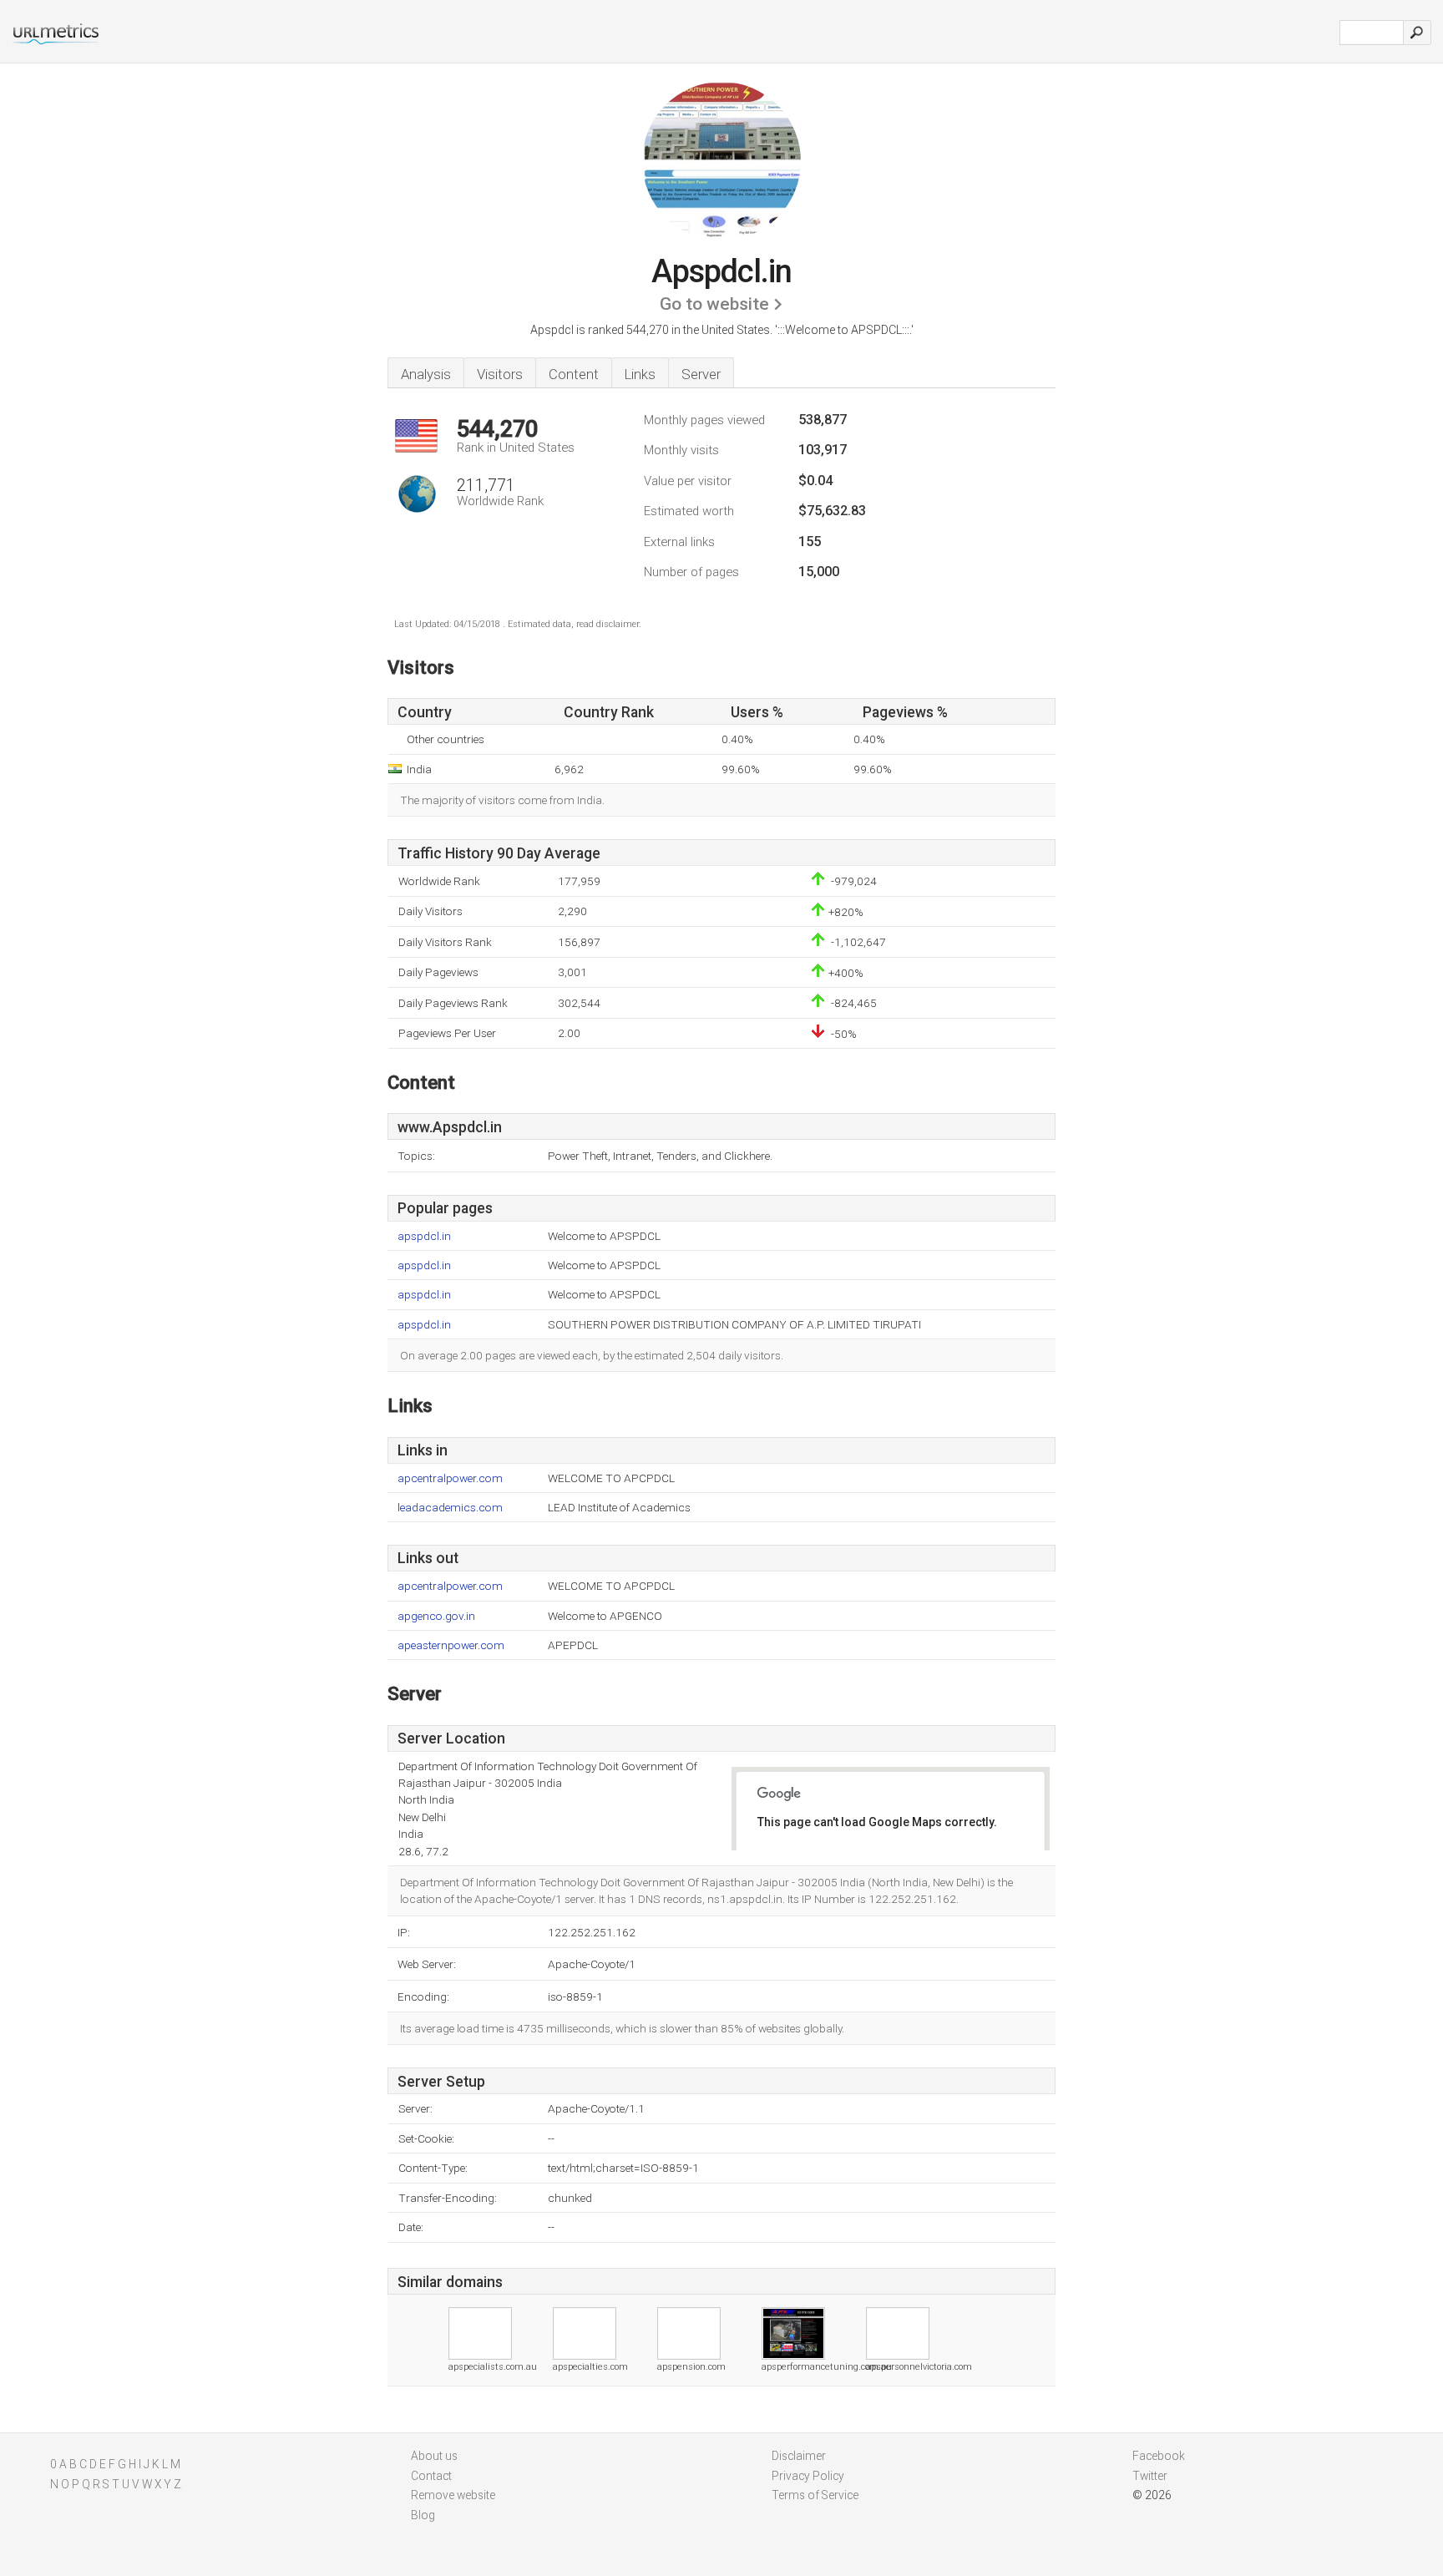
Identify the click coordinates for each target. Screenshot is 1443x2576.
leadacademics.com (450, 1508)
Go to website (714, 304)
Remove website (453, 2495)
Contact (431, 2476)
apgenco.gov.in (436, 1616)
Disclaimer (799, 2456)
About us (434, 2456)
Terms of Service (815, 2495)
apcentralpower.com (450, 1478)
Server (701, 374)
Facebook (1159, 2456)
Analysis (426, 374)
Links (640, 374)
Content (574, 374)
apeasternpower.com (451, 1645)
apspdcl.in (424, 1236)
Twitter (1150, 2476)
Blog (423, 2515)
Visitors (500, 374)
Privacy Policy (808, 2476)
